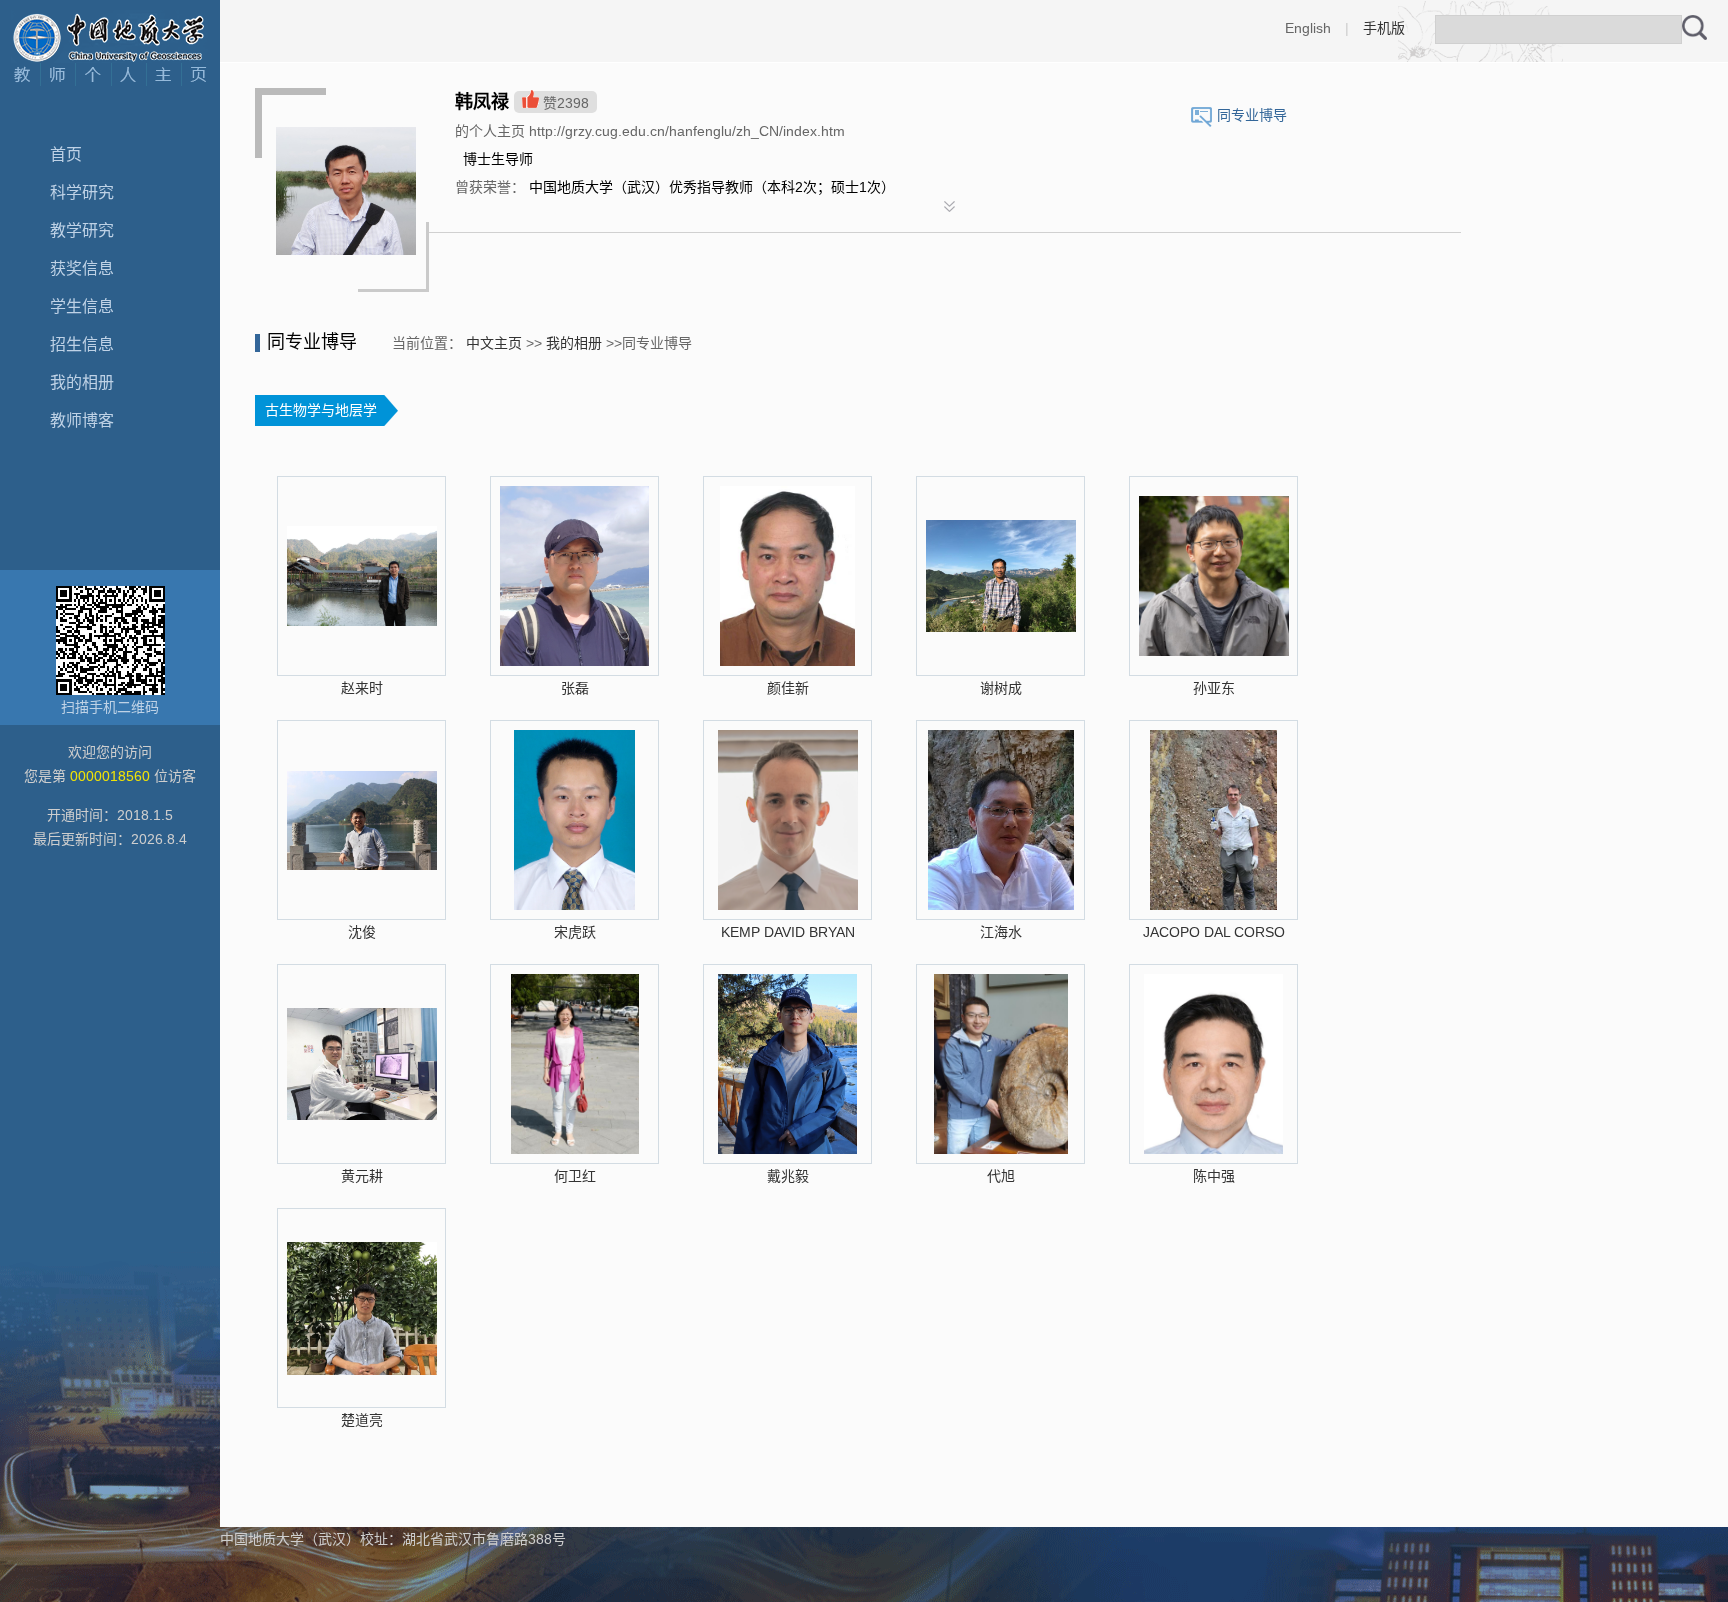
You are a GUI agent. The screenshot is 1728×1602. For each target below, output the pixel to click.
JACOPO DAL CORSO (1214, 932)
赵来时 (362, 688)
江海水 (1001, 932)
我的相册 (82, 382)
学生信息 (82, 306)
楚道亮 (362, 1420)
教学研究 (82, 230)
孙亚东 (1214, 688)
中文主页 (494, 343)
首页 (66, 154)
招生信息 (82, 344)
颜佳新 (788, 688)
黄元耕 (362, 1176)
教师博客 (82, 420)
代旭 (1001, 1176)
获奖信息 (82, 268)
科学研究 (82, 192)
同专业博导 (1252, 115)
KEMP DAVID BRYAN (788, 932)
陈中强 (1214, 1176)
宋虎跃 (575, 932)
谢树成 (1001, 688)
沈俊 (362, 932)
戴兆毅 (788, 1176)
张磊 (575, 688)
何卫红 (575, 1176)
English (1308, 28)
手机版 (1384, 28)
